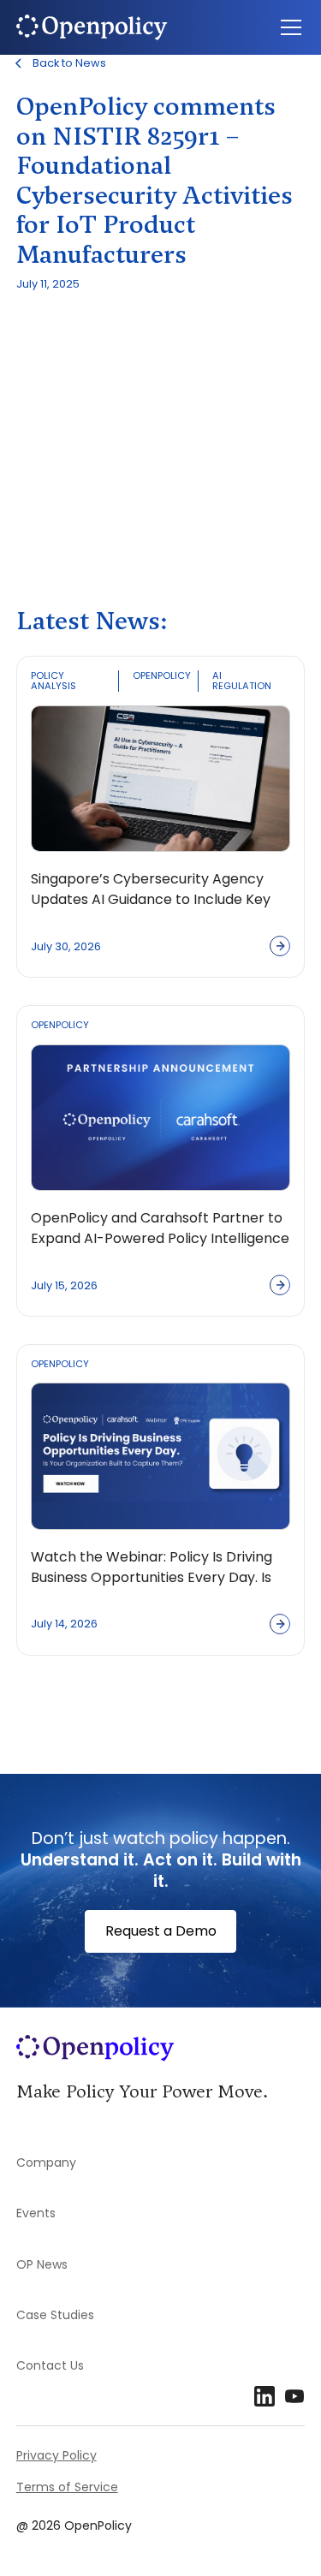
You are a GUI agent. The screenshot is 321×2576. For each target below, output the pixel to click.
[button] (288, 27)
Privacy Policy (56, 2455)
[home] (110, 27)
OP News (42, 2264)
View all (61, 1711)
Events (36, 2213)
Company (46, 2163)
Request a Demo (161, 1931)
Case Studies (55, 2315)
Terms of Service (67, 2487)
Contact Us (50, 2365)
